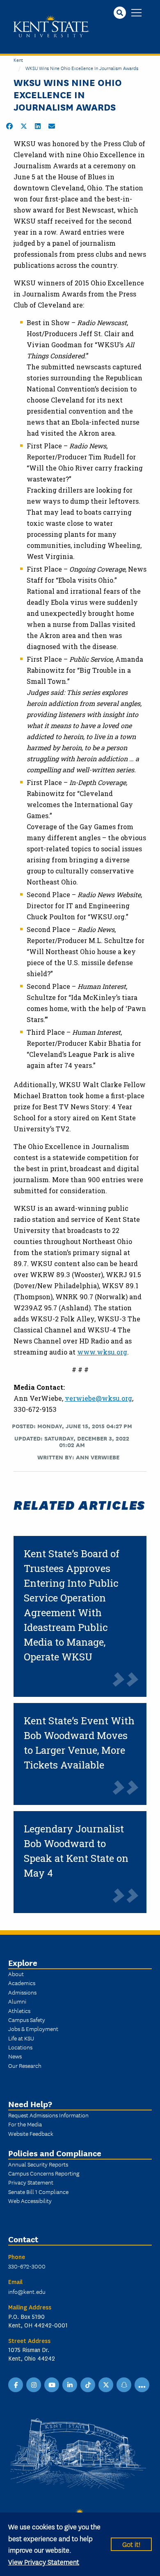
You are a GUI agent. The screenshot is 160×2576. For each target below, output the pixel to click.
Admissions (22, 1992)
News (15, 2056)
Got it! (131, 2544)
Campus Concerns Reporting (44, 2173)
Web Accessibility (30, 2201)
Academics (22, 1983)
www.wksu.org (102, 1352)
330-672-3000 (27, 2266)
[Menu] (136, 13)
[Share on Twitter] (24, 126)
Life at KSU (21, 2038)
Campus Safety (27, 2020)
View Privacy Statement (44, 2561)
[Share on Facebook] (9, 126)
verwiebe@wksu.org (98, 1398)
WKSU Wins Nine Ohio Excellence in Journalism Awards (82, 68)
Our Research (25, 2065)
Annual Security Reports (38, 2164)
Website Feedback (31, 2133)
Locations (20, 2047)
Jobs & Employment (33, 2029)
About (16, 1974)
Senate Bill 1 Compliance (38, 2192)
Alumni (17, 2001)
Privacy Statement (31, 2182)
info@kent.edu (27, 2291)
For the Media (25, 2124)
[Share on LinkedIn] (38, 126)
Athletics (19, 2011)
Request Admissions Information (48, 2115)
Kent (18, 60)
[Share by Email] (52, 126)
